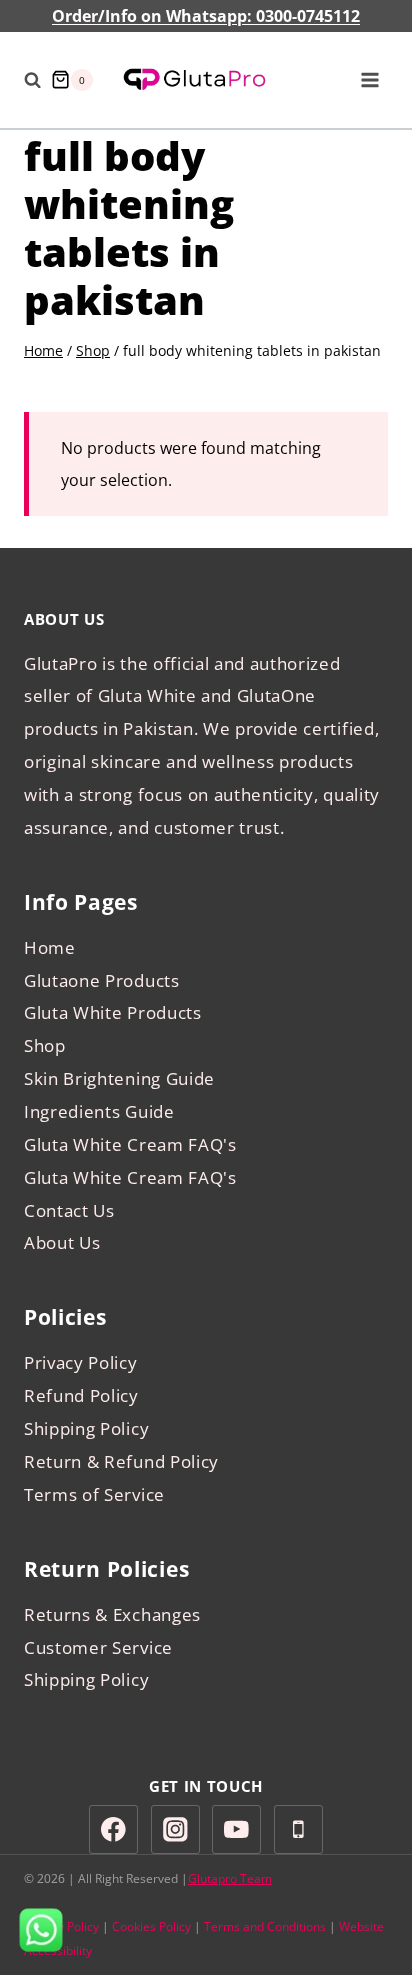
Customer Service (98, 1647)
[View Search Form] (32, 79)
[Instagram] (175, 1829)
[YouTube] (236, 1829)
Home (50, 947)
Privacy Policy (81, 1362)
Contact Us (69, 1210)
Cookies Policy (151, 1926)
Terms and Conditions (265, 1926)
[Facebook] (113, 1829)
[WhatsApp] (41, 1930)
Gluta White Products (113, 1012)
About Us (62, 1242)
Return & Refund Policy (121, 1461)
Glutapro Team (230, 1878)
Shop (45, 1045)
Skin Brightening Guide (119, 1078)
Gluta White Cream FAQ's (130, 1144)
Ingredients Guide (99, 1111)
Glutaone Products (102, 980)
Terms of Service (94, 1494)
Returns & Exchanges (112, 1614)
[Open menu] (369, 79)
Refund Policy (81, 1395)
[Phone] (298, 1829)
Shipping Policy (86, 1428)
